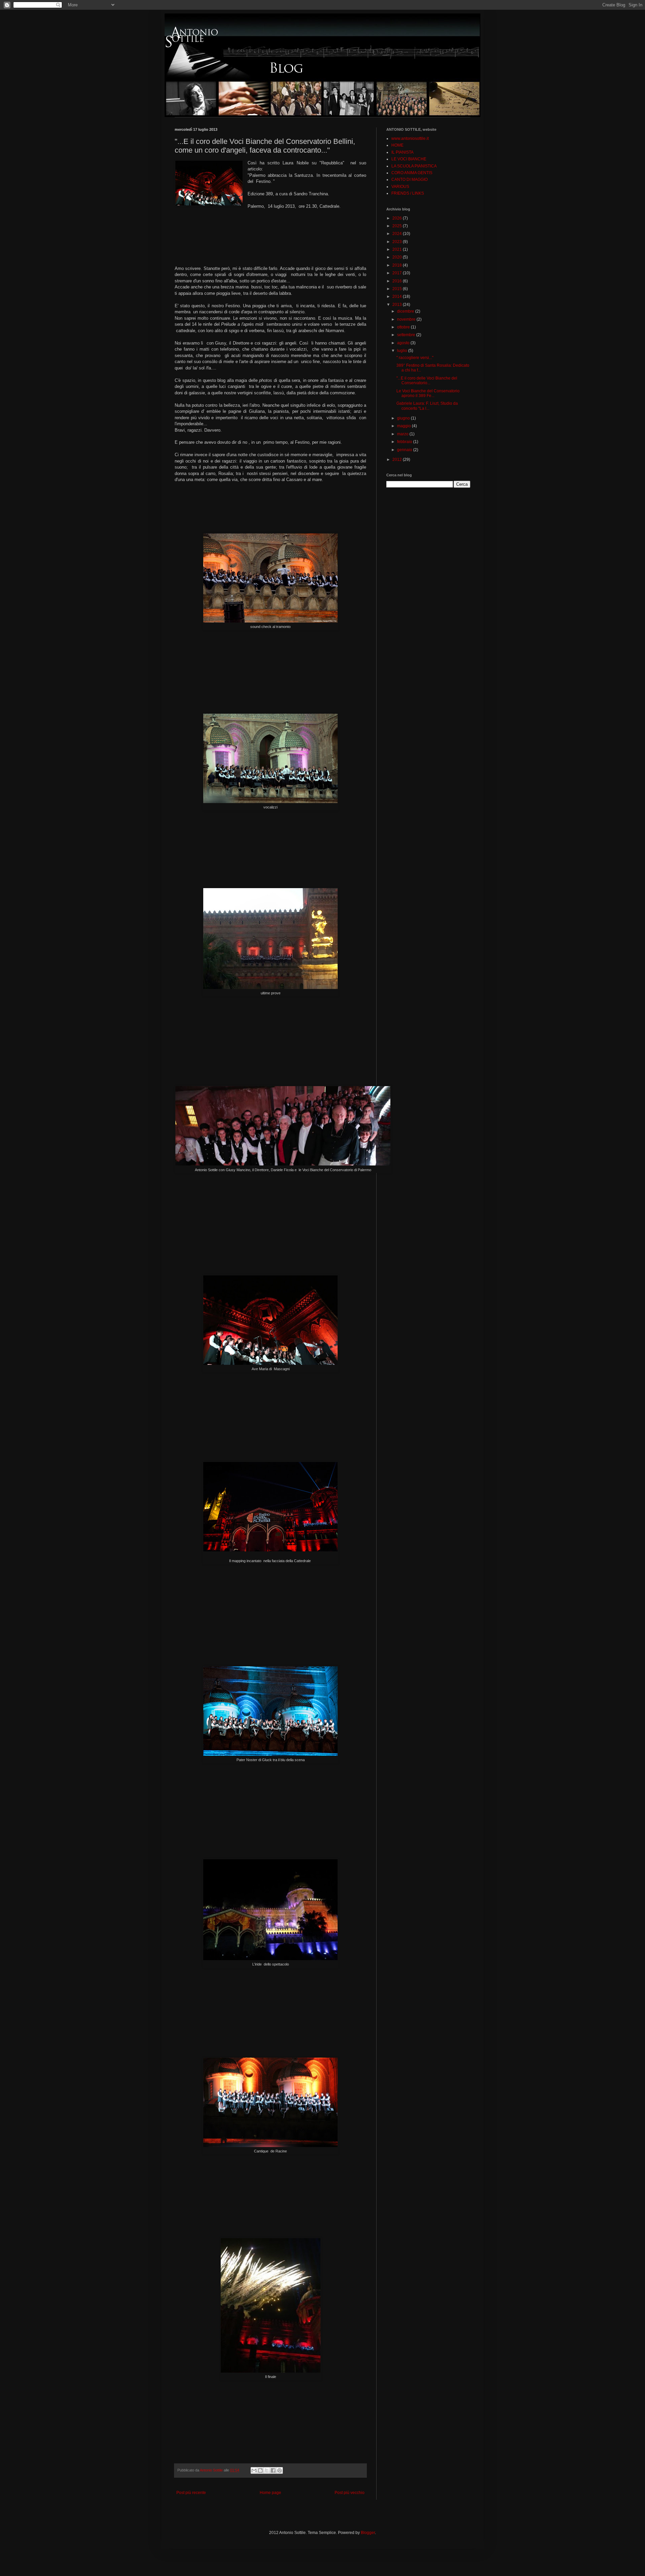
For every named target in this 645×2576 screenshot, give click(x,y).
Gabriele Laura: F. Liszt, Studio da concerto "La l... (427, 406)
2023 (398, 242)
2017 (398, 273)
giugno (404, 418)
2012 (398, 460)
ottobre (404, 327)
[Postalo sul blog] (260, 2470)
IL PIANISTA (402, 152)
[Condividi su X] (267, 2470)
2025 (398, 226)
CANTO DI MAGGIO (410, 180)
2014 (398, 296)
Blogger (368, 2533)
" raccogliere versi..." (415, 358)
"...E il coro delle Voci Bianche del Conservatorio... (427, 381)
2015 (398, 289)
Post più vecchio (350, 2493)
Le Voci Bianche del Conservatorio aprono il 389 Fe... (428, 393)
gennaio (405, 450)
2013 (398, 305)
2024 (398, 234)
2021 (398, 249)
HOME (397, 145)
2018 (398, 265)
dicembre (406, 311)
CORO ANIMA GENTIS (412, 173)
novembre (407, 319)
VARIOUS (400, 187)
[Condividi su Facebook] (273, 2470)
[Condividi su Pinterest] (279, 2470)
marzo (403, 434)
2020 (398, 257)
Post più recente (191, 2493)
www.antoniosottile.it (410, 138)
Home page (270, 2493)
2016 (398, 281)
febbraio (405, 442)
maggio (404, 426)
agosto (404, 343)
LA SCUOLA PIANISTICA (414, 166)
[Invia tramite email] (254, 2470)
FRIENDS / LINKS (408, 193)
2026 (398, 218)
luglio (403, 351)
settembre (407, 335)
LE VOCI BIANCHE (409, 159)
